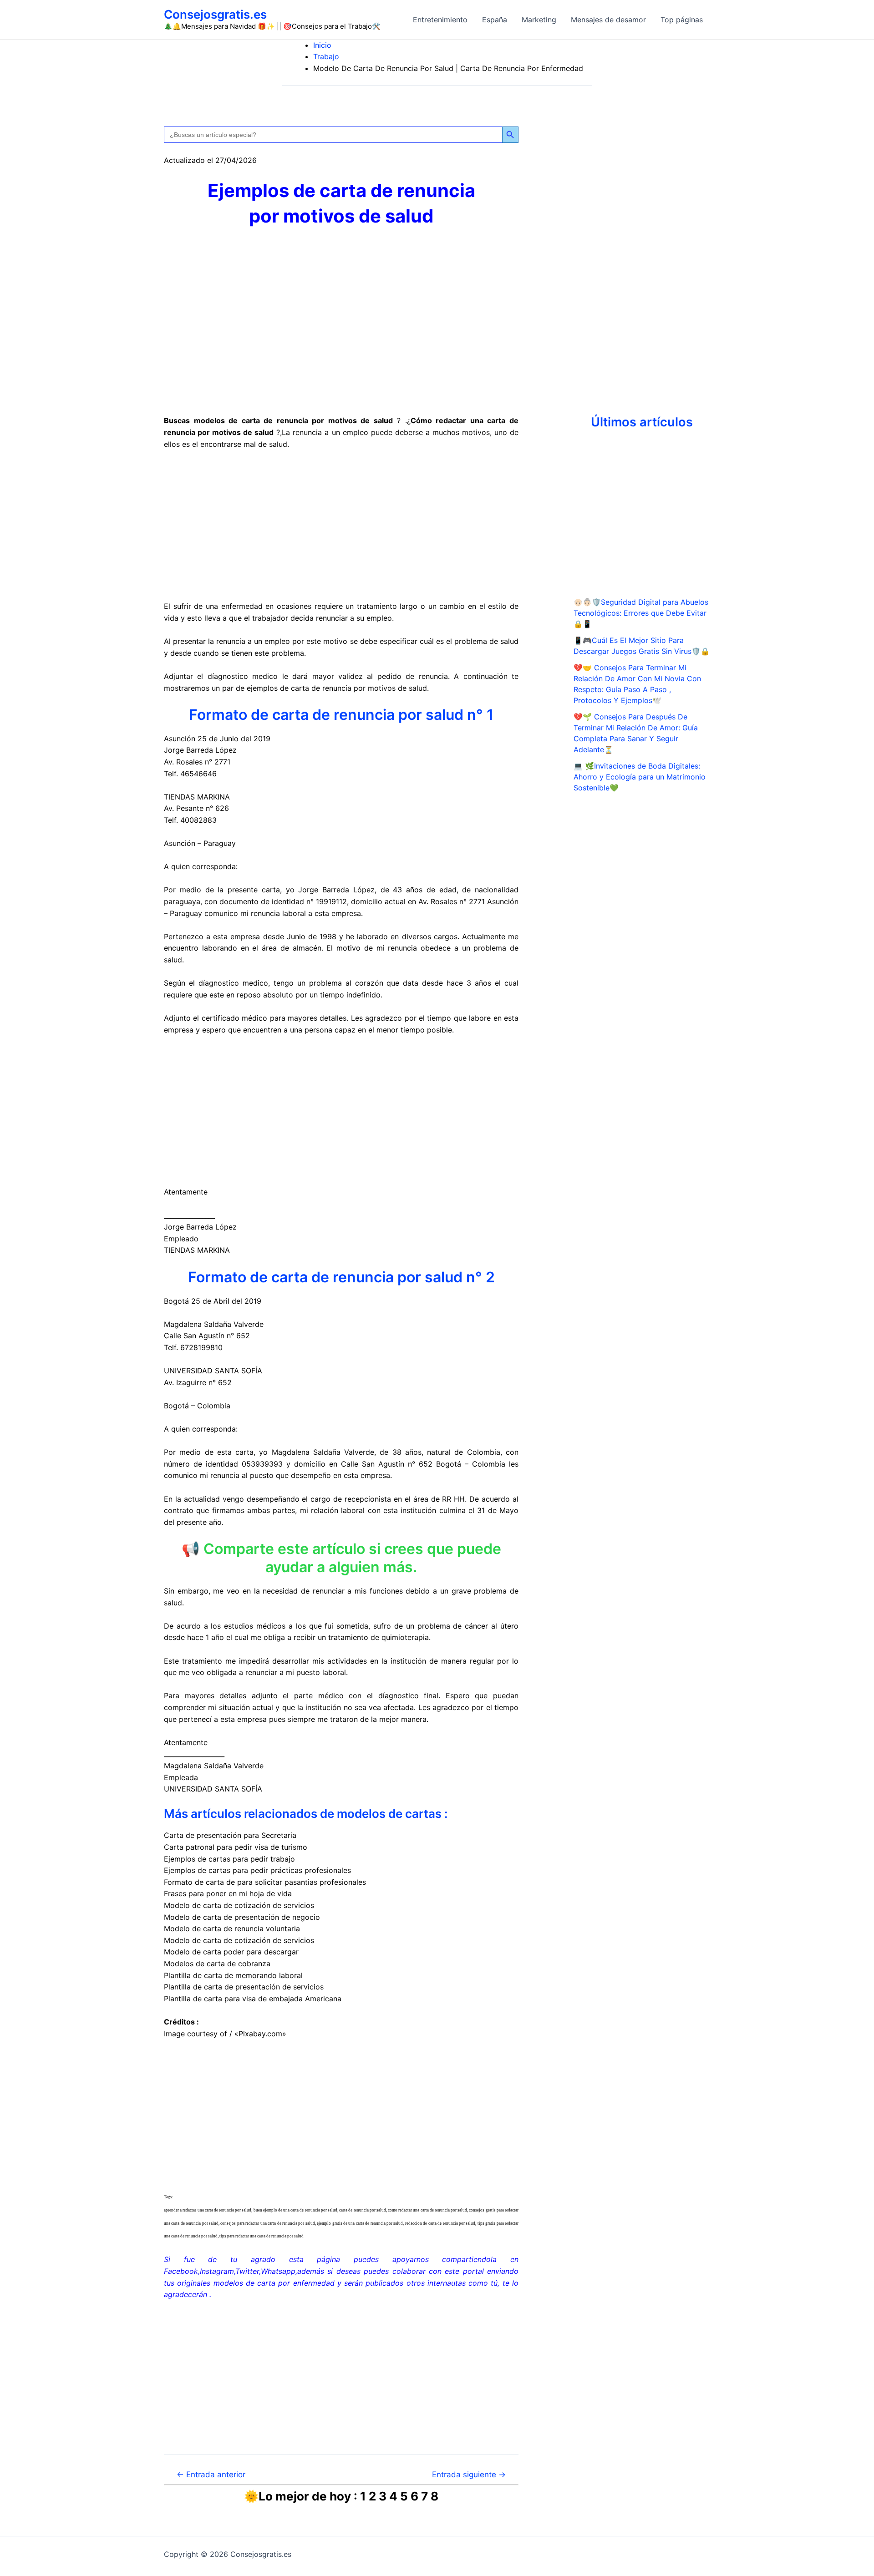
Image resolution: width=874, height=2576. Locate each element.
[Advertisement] (341, 526)
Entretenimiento (440, 20)
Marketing (539, 20)
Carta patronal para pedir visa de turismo (236, 1847)
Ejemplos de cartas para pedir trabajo (229, 1859)
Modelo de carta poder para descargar (231, 1952)
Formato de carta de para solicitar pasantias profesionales (265, 1882)
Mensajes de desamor (608, 20)
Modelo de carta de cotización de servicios (239, 1905)
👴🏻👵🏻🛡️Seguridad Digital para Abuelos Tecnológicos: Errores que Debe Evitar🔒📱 (641, 613)
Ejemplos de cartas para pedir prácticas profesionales (257, 1870)
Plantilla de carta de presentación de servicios (244, 1987)
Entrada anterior (211, 2474)
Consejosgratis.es (215, 14)
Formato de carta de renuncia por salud (326, 715)
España (495, 20)
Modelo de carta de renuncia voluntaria (232, 1928)
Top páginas (682, 20)
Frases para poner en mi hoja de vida (228, 1893)
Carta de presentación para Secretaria (230, 1835)
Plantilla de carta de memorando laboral (233, 1975)
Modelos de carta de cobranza (217, 1964)
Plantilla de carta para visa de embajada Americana (253, 1999)
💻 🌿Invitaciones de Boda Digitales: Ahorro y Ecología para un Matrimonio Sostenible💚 (640, 777)
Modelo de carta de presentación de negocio (242, 1917)
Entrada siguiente (469, 2474)
